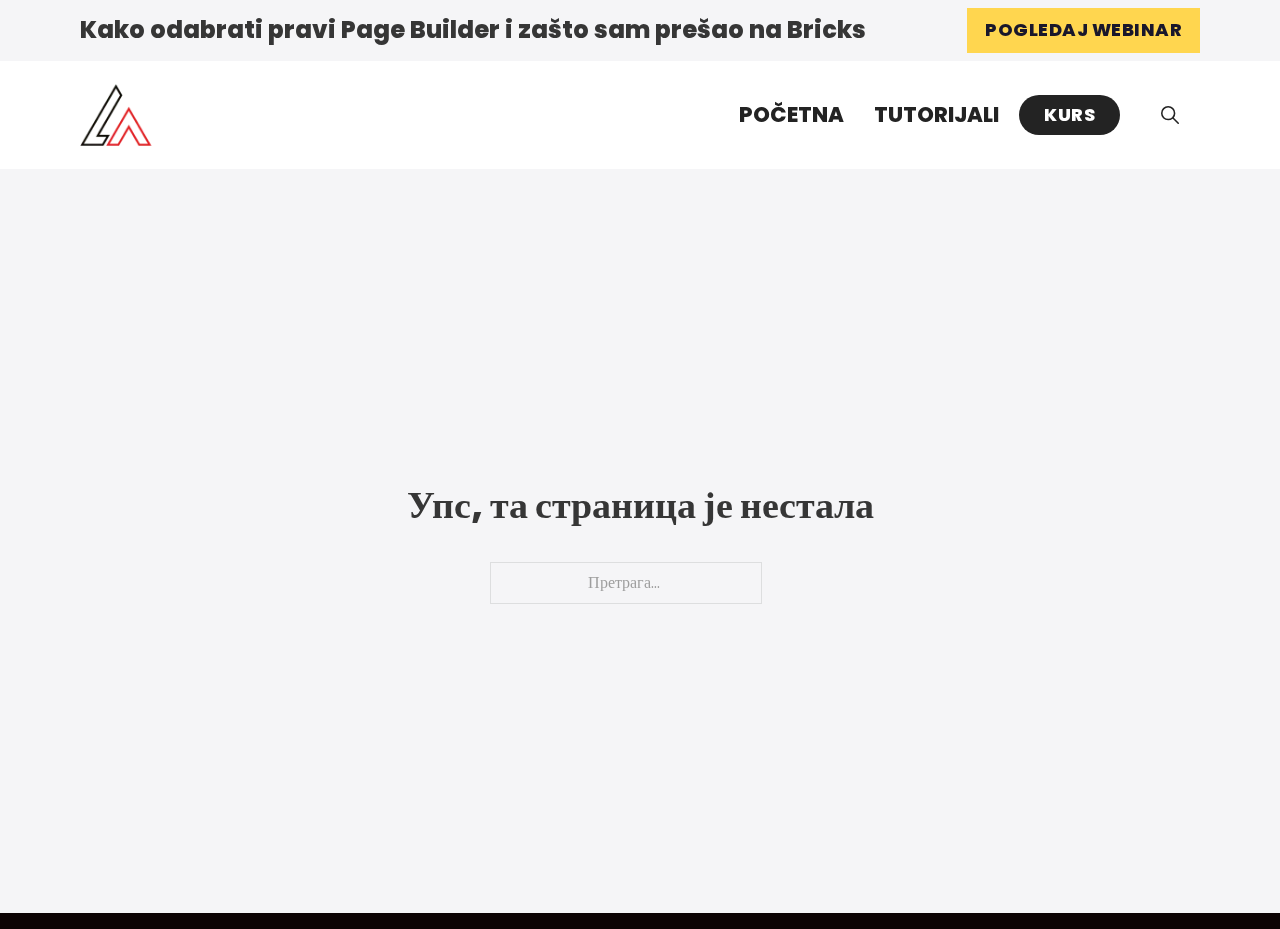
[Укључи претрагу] (1170, 115)
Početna (791, 114)
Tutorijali (936, 114)
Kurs (1069, 114)
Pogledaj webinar (1083, 29)
